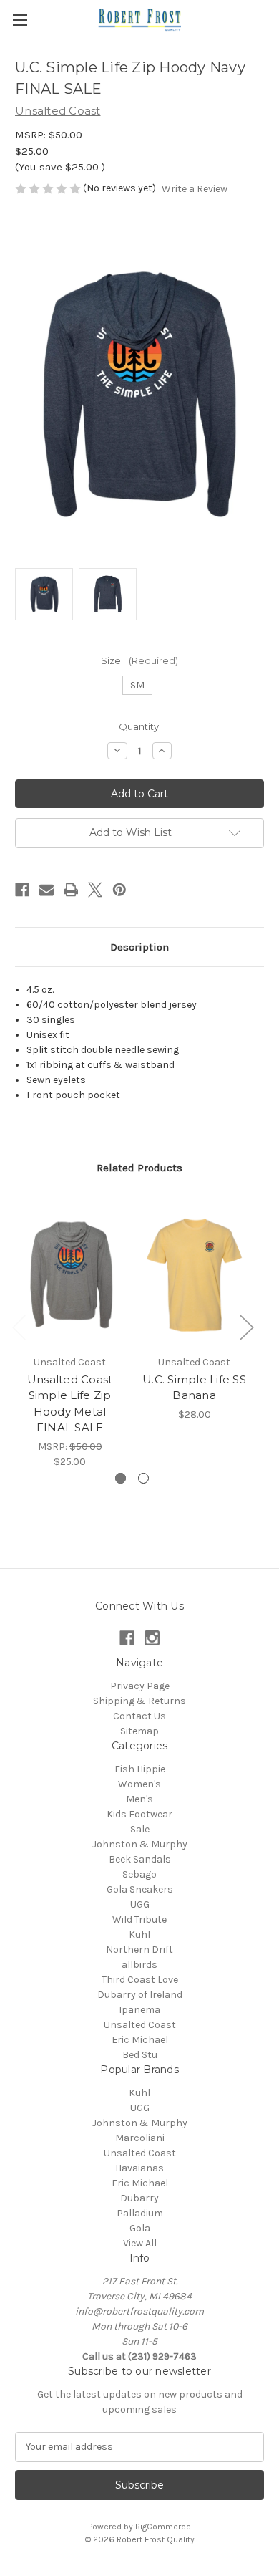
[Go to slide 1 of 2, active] (121, 1478)
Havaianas (139, 2168)
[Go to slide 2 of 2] (143, 1478)
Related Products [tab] (139, 1168)
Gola (140, 2228)
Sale (140, 1829)
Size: (139, 660)
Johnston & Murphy (140, 1844)
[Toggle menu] (20, 20)
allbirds (139, 1965)
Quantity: (140, 726)
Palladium (140, 2213)
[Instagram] (152, 1638)
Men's (139, 1799)
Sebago (139, 1874)
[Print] (71, 890)
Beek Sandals (140, 1859)
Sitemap (139, 1731)
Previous (19, 1326)
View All (140, 2243)
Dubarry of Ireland (140, 1995)
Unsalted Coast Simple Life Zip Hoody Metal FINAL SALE (70, 1404)
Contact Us (139, 1716)
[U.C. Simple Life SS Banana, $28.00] (194, 1275)
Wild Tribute (139, 1919)
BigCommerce (163, 2527)
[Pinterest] (119, 890)
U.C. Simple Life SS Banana (194, 1388)
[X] (95, 890)
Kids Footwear (139, 1814)
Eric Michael (140, 2040)
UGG (140, 1904)
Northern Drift (139, 1950)
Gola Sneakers (140, 1889)
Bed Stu (140, 2055)
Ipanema (139, 2010)
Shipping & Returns (139, 1701)
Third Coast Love (140, 1980)
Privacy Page (140, 1686)
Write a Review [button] (195, 189)
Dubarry (139, 2198)
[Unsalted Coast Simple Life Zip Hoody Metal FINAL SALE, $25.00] (70, 1275)
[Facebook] (22, 890)
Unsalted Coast (140, 2025)
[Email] (46, 890)
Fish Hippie (140, 1769)
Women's (139, 1784)
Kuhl (139, 1935)
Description (139, 947)
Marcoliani (140, 2138)
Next (246, 1326)
